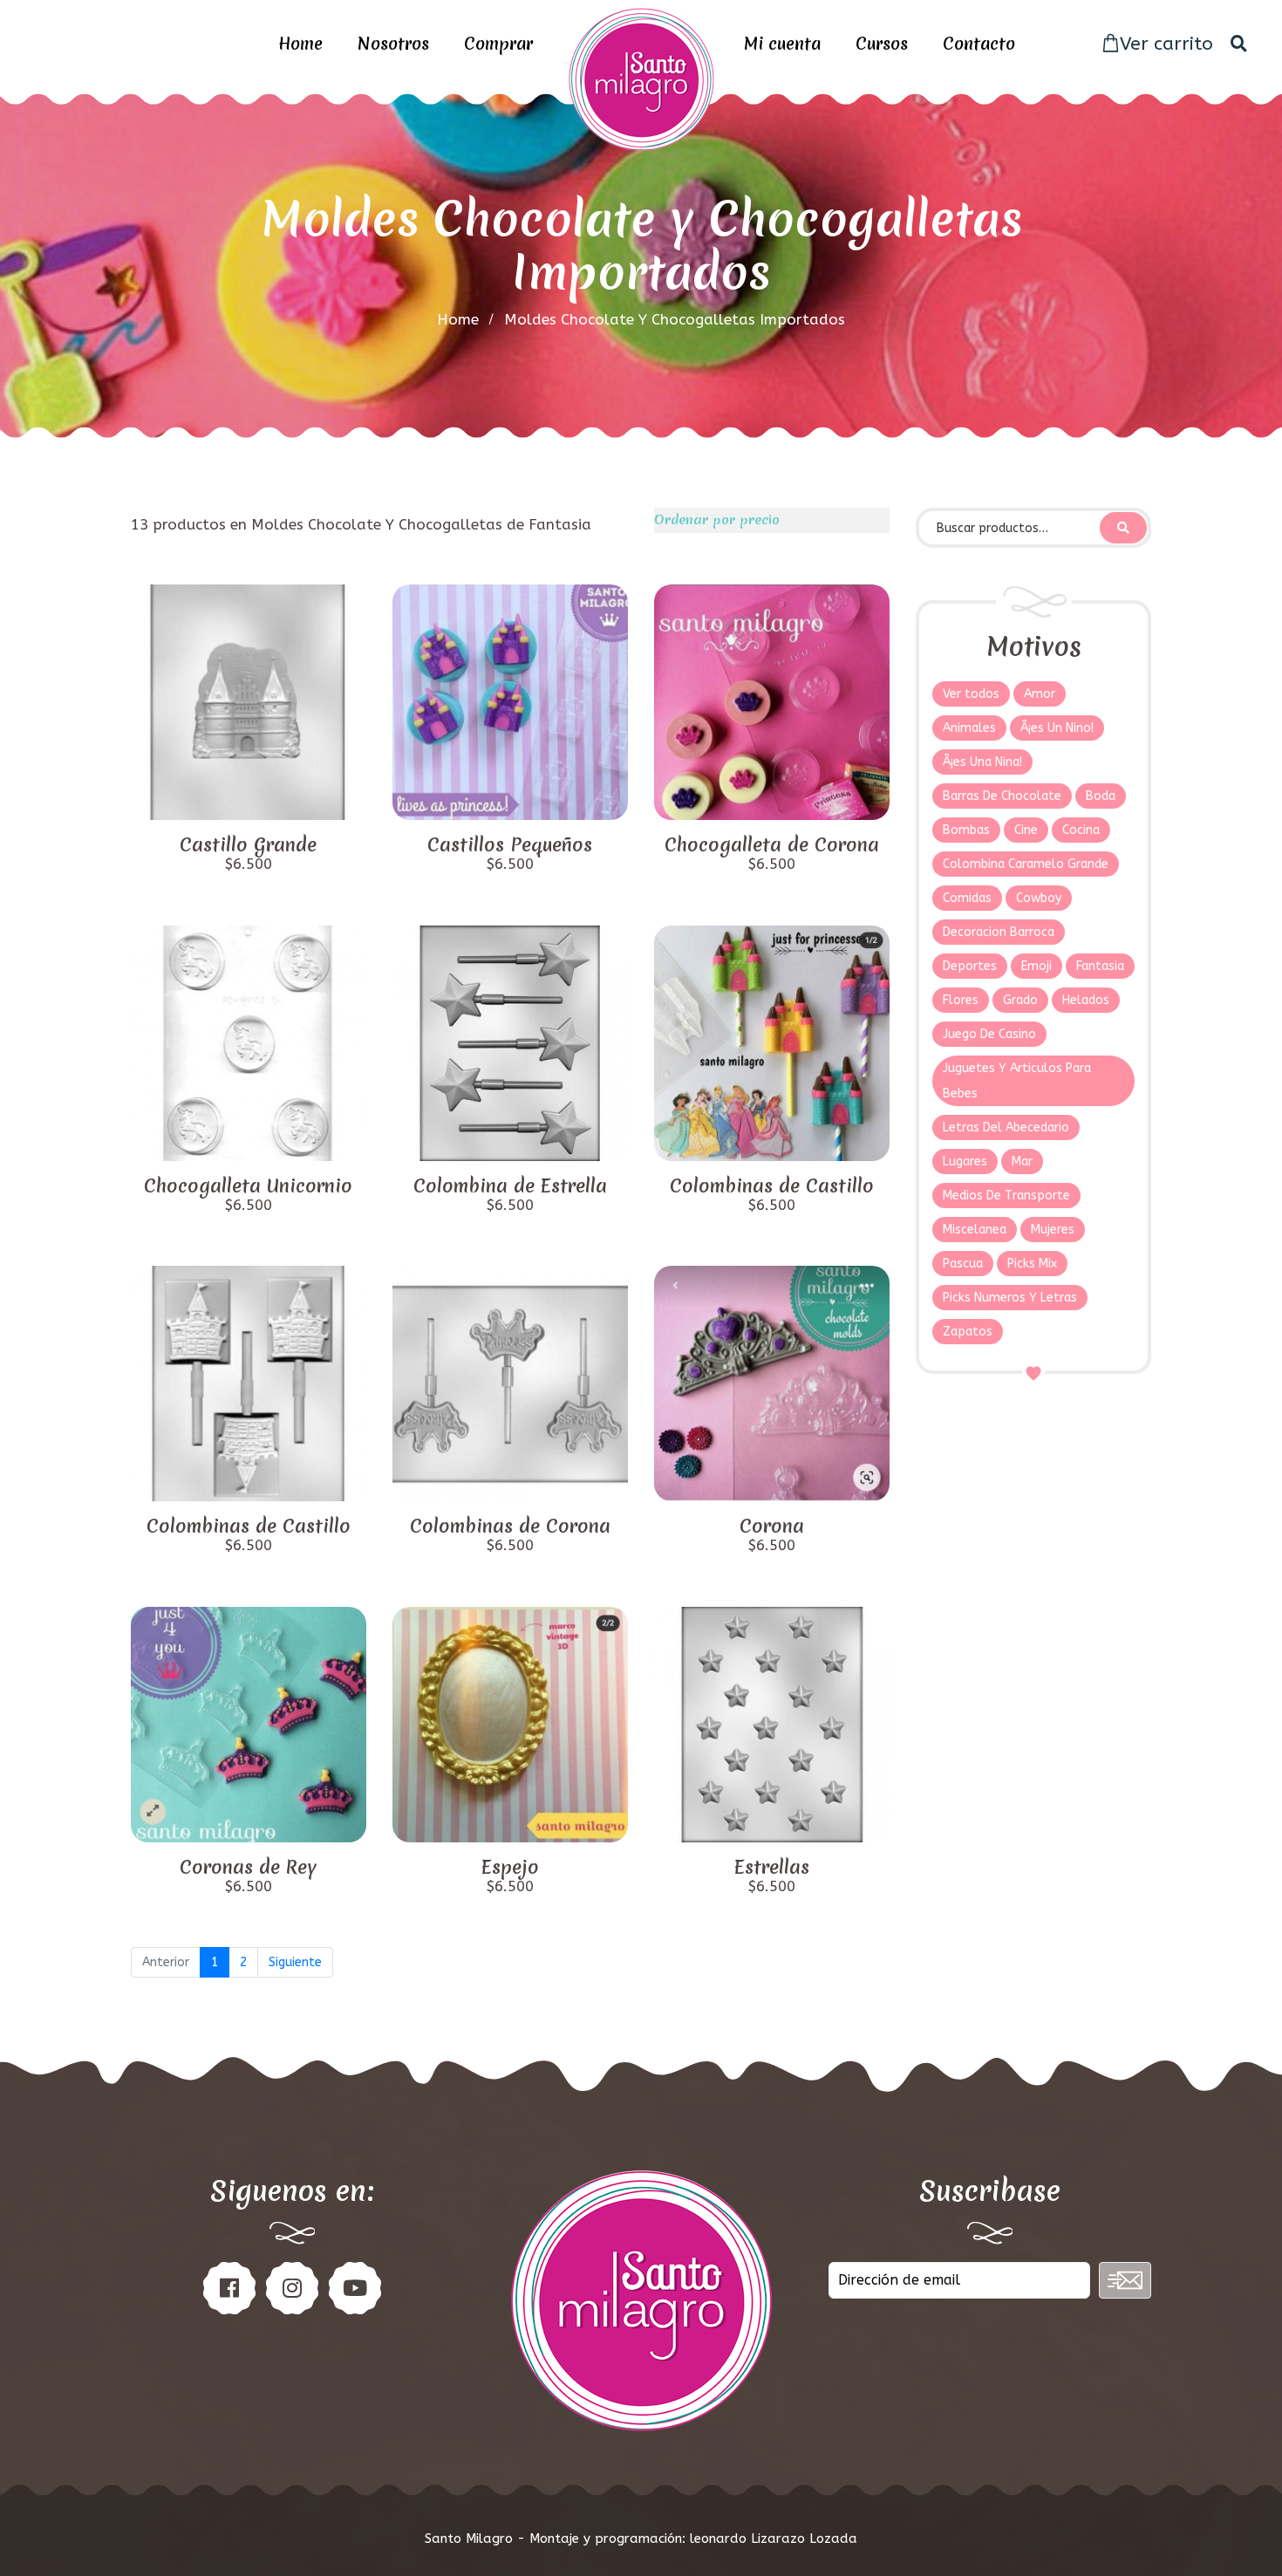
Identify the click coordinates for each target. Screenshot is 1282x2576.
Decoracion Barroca (999, 932)
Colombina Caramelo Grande (1026, 864)
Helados (1086, 1000)
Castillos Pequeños (510, 845)
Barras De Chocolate (1002, 796)
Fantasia (1100, 966)
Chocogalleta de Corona (772, 845)
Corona (772, 1527)
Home (300, 44)
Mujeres (1053, 1230)
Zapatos (968, 1332)
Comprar (498, 44)
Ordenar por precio (717, 520)
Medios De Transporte (1006, 1196)
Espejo (510, 1868)
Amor (1040, 694)
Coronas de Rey (248, 1868)
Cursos (882, 44)
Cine (1026, 830)
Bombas (966, 830)
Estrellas (772, 1868)
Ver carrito (1166, 44)
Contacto (979, 44)
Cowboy (1039, 898)
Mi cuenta (782, 44)
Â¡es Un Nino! (1057, 728)
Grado (1020, 1000)
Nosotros (393, 44)
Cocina (1081, 830)
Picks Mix (1032, 1264)
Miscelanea (975, 1230)
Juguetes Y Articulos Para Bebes (1017, 1081)
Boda (1101, 796)
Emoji (1037, 966)
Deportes (970, 966)
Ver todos (971, 694)
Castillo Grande (248, 845)
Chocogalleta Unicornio (248, 1186)
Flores (961, 1000)
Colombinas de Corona (510, 1527)
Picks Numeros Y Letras (1010, 1298)
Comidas (967, 898)
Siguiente (295, 1962)
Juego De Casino (989, 1034)
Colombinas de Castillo (772, 1186)
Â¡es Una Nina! (982, 762)
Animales (969, 728)
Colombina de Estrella (510, 1186)
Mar (1022, 1162)
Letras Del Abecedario (1006, 1127)
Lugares (965, 1162)
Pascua (963, 1264)
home (458, 319)
